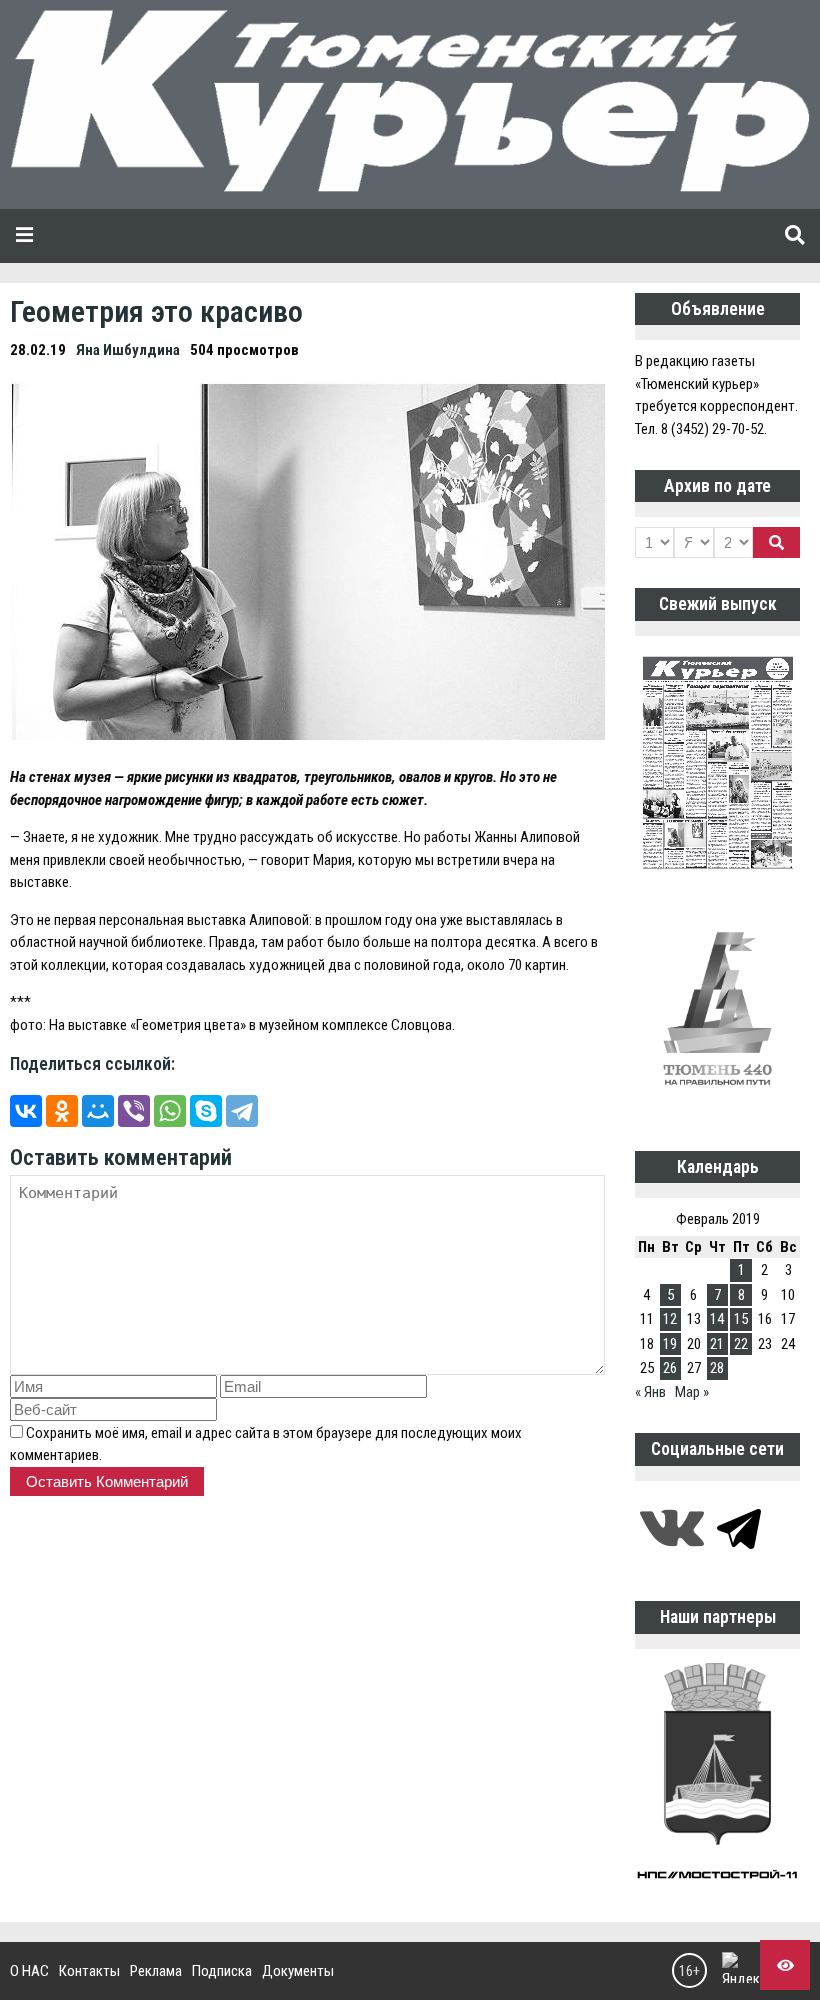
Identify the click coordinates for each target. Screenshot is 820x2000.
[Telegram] (242, 1111)
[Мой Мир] (98, 1111)
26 (670, 1368)
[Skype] (206, 1111)
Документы (298, 1971)
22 (741, 1344)
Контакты (89, 1971)
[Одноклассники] (62, 1111)
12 (670, 1319)
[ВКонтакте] (26, 1111)
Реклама (156, 1971)
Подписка (222, 1971)
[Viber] (134, 1111)
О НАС (29, 1971)
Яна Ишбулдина (128, 350)
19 (670, 1344)
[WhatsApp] (170, 1111)
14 (717, 1319)
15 (741, 1319)
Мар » (692, 1392)
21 (717, 1344)
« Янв (650, 1392)
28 (717, 1368)
